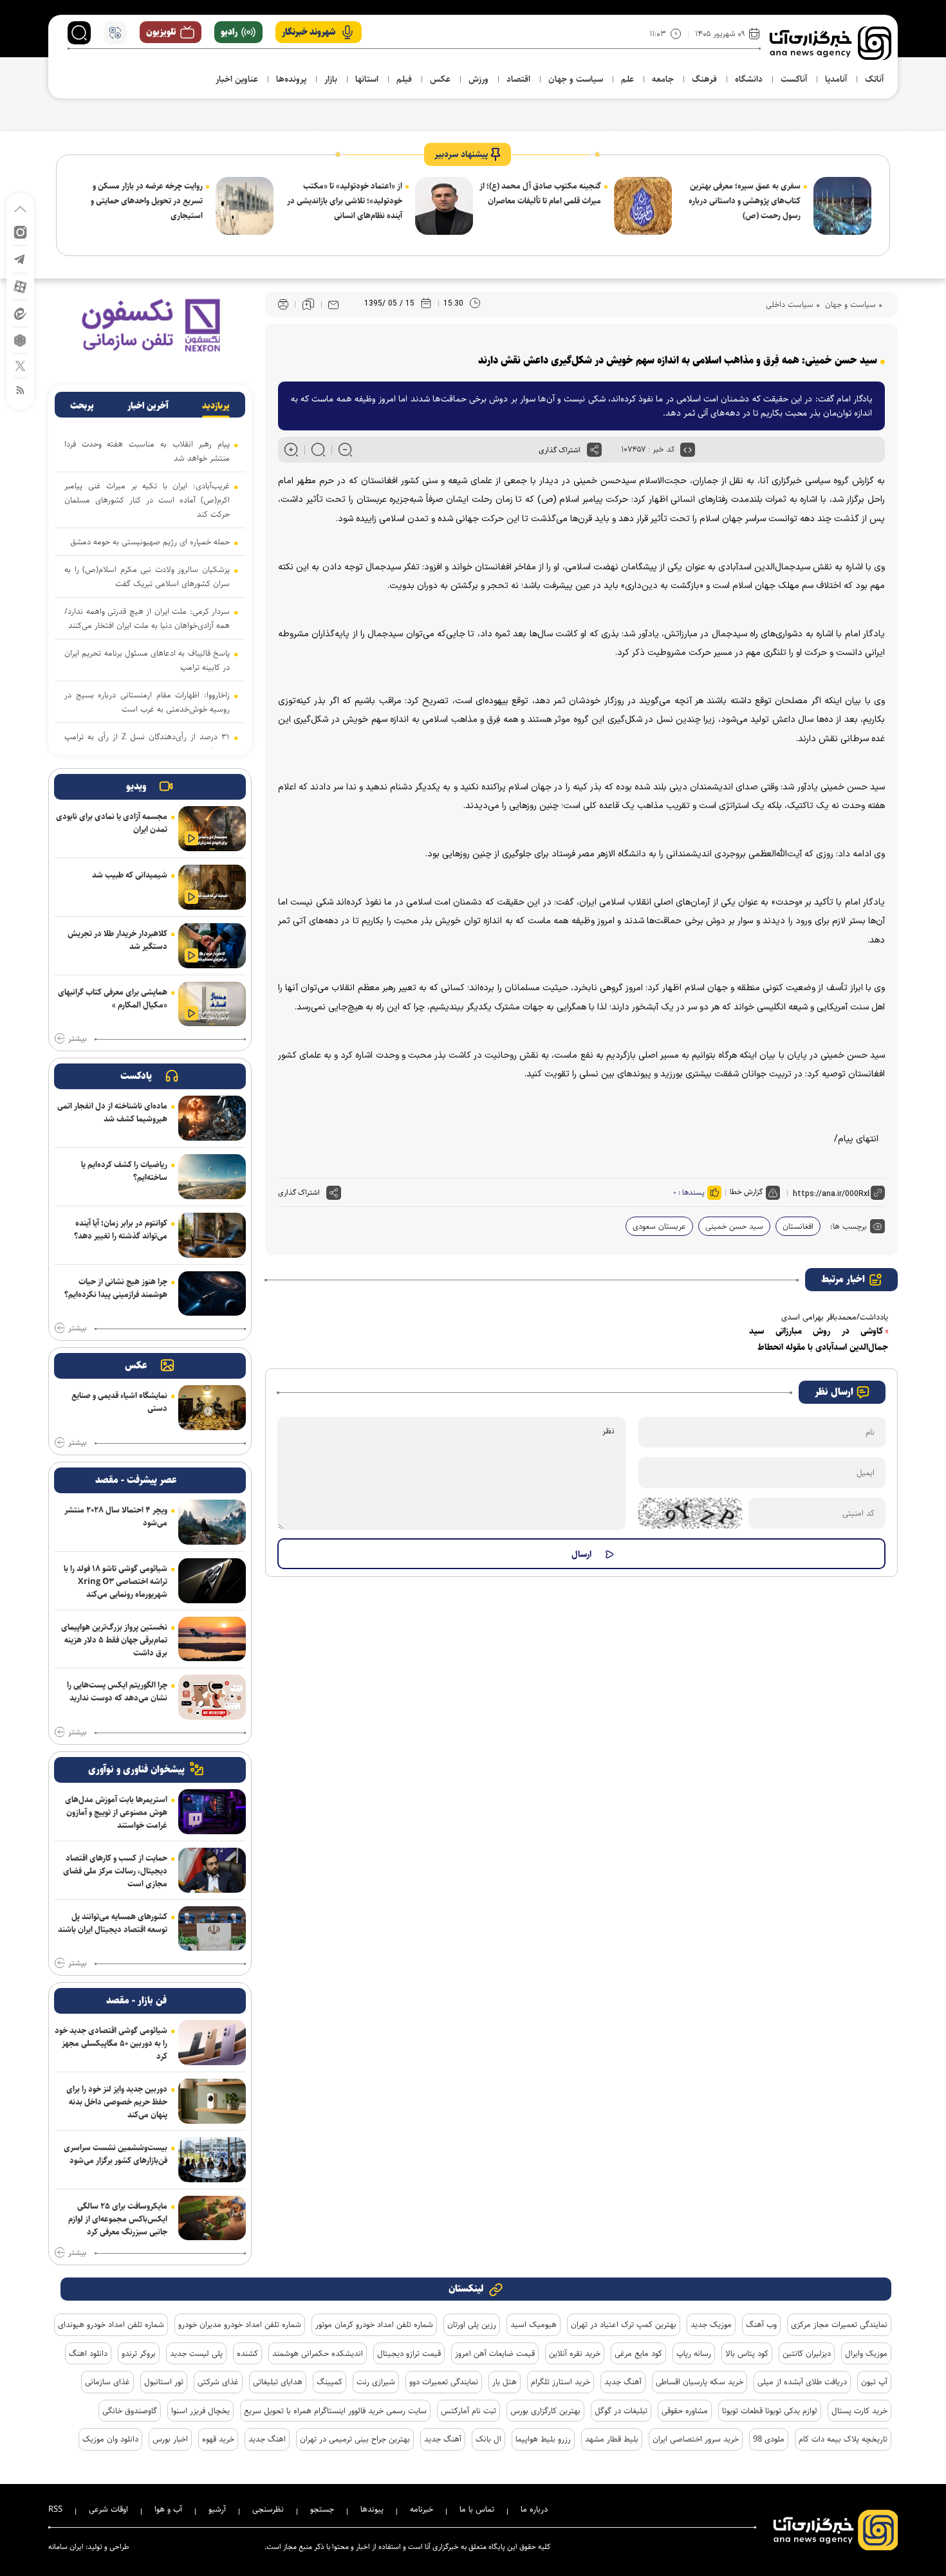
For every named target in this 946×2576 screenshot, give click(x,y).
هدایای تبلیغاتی (278, 2382)
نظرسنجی (268, 2509)
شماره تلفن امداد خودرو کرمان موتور (374, 2324)
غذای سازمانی (107, 2382)
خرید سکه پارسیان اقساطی (700, 2382)
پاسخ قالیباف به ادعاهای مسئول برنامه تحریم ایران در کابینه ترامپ (147, 660)
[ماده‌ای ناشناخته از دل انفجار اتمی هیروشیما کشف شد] (212, 1118)
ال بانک (488, 2439)
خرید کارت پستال (859, 2411)
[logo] (830, 43)
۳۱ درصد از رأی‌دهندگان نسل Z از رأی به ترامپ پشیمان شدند (147, 744)
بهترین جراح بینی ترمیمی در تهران (355, 2439)
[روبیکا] (20, 339)
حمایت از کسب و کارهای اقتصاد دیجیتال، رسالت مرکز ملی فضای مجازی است (115, 1871)
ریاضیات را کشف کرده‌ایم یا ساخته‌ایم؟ (124, 1171)
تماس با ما (477, 2509)
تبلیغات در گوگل (621, 2411)
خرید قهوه (218, 2439)
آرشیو (217, 2509)
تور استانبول (164, 2382)
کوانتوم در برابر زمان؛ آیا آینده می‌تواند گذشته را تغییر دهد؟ (121, 1229)
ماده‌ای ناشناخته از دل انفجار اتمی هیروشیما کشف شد (112, 1112)
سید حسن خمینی (734, 1226)
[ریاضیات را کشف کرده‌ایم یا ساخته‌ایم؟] (212, 1177)
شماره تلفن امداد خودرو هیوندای (111, 2324)
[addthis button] (594, 450)
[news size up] (291, 450)
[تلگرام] (20, 258)
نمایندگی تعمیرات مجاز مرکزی (839, 2324)
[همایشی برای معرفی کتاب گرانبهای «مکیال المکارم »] (212, 1004)
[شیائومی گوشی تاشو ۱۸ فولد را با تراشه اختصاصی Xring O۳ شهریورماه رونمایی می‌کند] (212, 1581)
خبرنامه (422, 2509)
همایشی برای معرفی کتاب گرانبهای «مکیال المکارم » (113, 998)
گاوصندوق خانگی (130, 2411)
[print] (283, 305)
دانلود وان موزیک (110, 2439)
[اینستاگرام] (20, 231)
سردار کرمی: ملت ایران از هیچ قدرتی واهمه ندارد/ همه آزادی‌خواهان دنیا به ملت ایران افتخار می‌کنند (147, 618)
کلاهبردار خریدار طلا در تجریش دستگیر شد (117, 940)
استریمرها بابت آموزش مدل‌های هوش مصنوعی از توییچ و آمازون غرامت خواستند (116, 1812)
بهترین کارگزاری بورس (545, 2411)
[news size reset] (318, 450)
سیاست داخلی (790, 304)
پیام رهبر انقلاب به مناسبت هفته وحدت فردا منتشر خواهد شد (147, 451)
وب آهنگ (761, 2324)
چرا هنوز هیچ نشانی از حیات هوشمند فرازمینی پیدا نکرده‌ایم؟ (116, 1288)
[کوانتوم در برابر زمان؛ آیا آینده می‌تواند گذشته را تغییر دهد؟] (212, 1235)
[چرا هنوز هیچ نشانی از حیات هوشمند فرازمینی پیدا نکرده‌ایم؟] (212, 1294)
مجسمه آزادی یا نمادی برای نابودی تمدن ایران (112, 823)
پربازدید (216, 406)
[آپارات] (20, 286)
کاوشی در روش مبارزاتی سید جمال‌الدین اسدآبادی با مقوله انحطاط (819, 1339)
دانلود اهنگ (88, 2353)
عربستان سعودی (659, 1226)
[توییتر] (20, 365)
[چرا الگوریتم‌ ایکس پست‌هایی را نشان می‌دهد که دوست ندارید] (212, 1697)
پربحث (82, 406)
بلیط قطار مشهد (612, 2439)
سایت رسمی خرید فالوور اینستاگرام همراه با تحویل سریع (335, 2411)
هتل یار (505, 2382)
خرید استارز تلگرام (561, 2382)
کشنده (247, 2353)
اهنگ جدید (267, 2439)
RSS (55, 2509)
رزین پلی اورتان (472, 2324)
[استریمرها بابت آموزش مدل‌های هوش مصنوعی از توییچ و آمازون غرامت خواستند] (212, 1812)
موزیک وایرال (866, 2353)
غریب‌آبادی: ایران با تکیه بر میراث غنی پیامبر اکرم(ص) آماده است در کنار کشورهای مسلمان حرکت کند (147, 500)
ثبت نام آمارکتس (468, 2411)
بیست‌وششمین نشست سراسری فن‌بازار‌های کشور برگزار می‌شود (116, 2154)
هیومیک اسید (533, 2324)
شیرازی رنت (376, 2382)
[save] (308, 304)
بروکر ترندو (139, 2353)
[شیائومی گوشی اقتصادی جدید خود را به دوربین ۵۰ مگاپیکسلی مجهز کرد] (212, 2043)
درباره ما (534, 2509)
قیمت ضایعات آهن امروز (495, 2353)
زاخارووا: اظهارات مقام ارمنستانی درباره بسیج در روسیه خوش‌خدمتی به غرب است (147, 702)
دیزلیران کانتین (807, 2353)
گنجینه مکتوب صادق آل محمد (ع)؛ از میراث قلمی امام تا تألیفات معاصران (540, 193)
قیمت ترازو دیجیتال (409, 2353)
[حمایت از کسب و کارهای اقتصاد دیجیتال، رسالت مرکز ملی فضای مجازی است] (212, 1870)
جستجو (322, 2509)
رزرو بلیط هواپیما (543, 2439)
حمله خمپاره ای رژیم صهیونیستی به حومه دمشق (150, 542)
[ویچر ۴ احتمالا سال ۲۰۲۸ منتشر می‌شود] (212, 1522)
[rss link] (20, 390)
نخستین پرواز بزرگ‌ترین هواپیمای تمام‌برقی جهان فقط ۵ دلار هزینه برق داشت (114, 1640)
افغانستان (798, 1226)
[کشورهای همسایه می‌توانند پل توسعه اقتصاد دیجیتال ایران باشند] (212, 1929)
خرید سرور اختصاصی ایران (696, 2439)
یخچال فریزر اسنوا (200, 2411)
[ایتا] (20, 313)
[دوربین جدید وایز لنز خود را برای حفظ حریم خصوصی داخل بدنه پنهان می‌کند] (212, 2101)
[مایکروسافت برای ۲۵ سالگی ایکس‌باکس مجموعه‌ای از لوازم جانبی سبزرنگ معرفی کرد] (212, 2218)
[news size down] (345, 450)
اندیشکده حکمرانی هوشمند (318, 2353)
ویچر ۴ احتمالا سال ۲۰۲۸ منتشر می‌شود (116, 1516)
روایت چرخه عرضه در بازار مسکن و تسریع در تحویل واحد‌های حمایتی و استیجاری (147, 201)
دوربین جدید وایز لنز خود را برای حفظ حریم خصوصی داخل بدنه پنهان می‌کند (117, 2102)
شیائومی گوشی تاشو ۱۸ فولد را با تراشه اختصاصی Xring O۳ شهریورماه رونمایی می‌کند (116, 1581)
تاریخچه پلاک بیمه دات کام (843, 2439)
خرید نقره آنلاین (575, 2353)
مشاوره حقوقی (685, 2411)
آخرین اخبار (148, 406)
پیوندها (372, 2509)
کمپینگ (329, 2382)
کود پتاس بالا (747, 2353)
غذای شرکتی (218, 2382)
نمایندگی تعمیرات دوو (444, 2382)
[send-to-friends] (333, 304)
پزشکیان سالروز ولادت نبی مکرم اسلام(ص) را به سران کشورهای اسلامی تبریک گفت (147, 576)
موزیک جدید (711, 2324)
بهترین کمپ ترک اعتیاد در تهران (624, 2324)
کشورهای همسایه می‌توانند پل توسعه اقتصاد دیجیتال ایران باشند (113, 1923)
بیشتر (77, 1039)
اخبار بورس (170, 2439)
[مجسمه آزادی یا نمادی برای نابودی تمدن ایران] (212, 829)
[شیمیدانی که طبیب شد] (212, 887)
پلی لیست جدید (196, 2353)
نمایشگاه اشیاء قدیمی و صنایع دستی (119, 1402)
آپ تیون (874, 2382)
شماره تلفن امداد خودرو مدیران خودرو (240, 2324)
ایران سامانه (66, 2547)
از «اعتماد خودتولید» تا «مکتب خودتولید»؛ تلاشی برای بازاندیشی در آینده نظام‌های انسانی (345, 201)
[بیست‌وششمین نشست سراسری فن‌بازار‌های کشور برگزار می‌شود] (212, 2160)
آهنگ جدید (623, 2382)
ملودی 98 (769, 2439)
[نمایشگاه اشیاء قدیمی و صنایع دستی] (212, 1408)
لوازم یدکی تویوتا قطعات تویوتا (770, 2411)
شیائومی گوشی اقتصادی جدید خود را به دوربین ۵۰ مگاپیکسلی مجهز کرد (111, 2043)
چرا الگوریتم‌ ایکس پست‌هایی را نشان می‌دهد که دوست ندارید (117, 1691)
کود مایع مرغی (638, 2353)
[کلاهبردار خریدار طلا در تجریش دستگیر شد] (212, 946)
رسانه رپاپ (694, 2353)
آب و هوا (168, 2509)
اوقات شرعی (108, 2509)
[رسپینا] (150, 325)
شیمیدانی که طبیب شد (130, 875)
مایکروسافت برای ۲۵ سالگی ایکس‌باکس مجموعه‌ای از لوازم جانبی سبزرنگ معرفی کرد (118, 2219)
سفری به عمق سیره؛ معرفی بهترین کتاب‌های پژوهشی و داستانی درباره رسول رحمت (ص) (745, 201)
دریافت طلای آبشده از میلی (802, 2382)
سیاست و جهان (849, 304)
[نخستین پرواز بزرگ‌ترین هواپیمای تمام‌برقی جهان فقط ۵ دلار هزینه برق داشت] (212, 1639)
